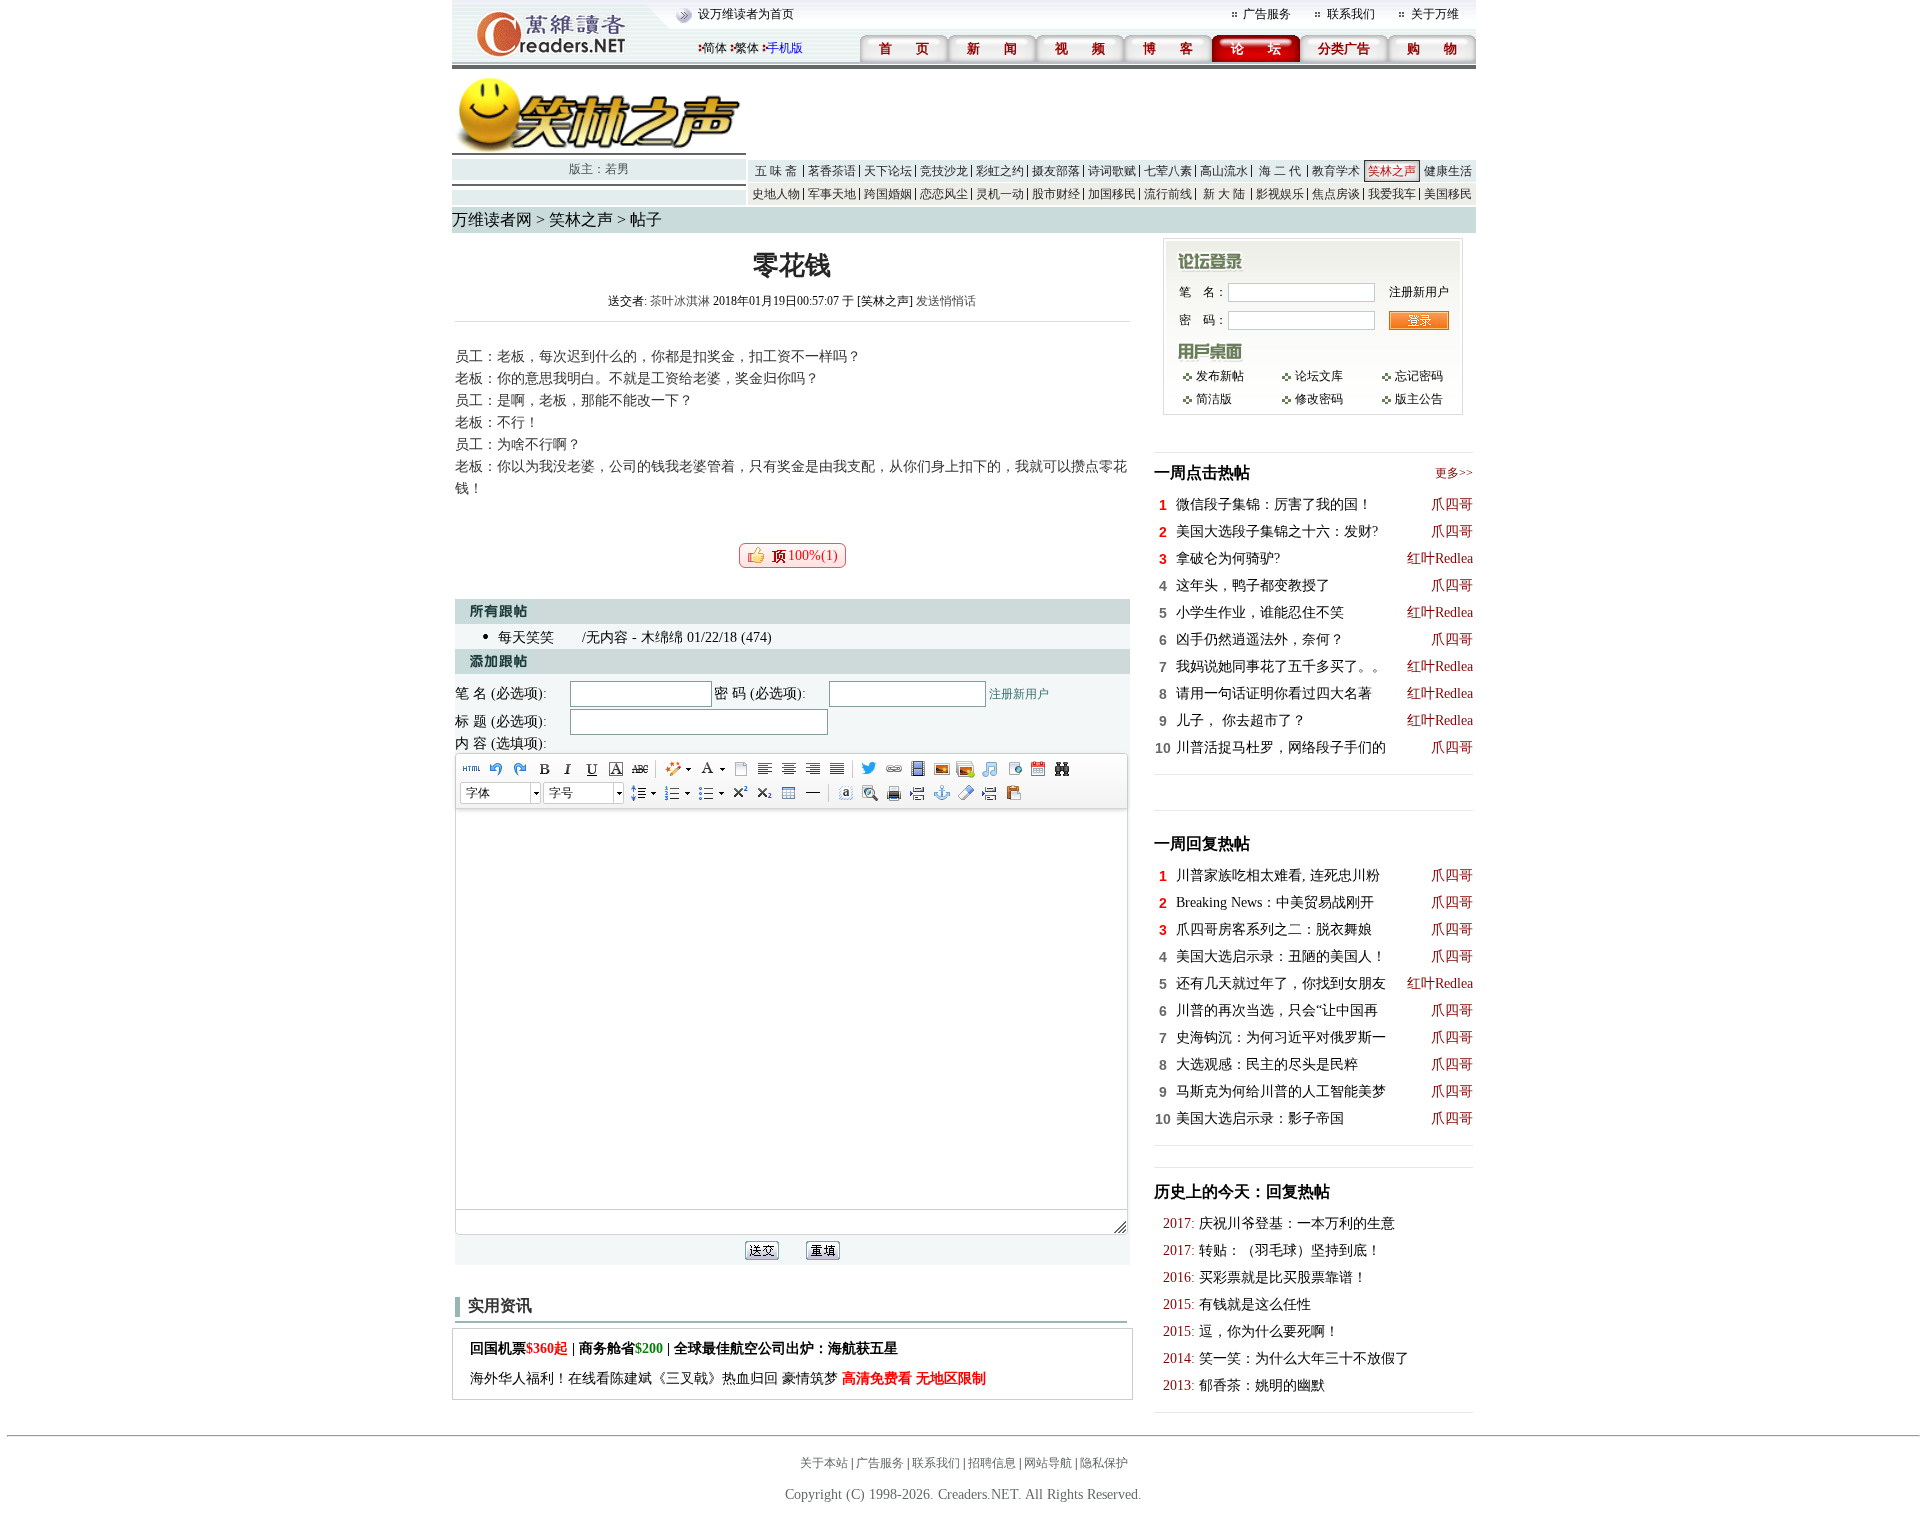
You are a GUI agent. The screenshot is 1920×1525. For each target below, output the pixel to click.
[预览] (869, 793)
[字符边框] (615, 769)
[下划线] (591, 769)
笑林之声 (1392, 171)
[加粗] (543, 769)
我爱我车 (1392, 194)
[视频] (917, 769)
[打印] (893, 793)
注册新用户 (1019, 694)
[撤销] (495, 769)
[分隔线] (812, 793)
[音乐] (989, 769)
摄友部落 (1056, 171)
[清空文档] (740, 769)
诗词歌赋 (1112, 171)
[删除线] (639, 769)
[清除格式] (965, 793)
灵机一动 (1000, 194)
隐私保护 (1104, 1463)
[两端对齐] (836, 769)
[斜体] (567, 769)
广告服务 (1267, 14)
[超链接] (893, 769)
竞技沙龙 (944, 171)
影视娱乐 (1280, 194)
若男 (617, 169)
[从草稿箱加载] (1013, 793)
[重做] (519, 769)
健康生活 (1448, 171)
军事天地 (832, 194)
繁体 (747, 48)
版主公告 (1419, 399)
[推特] (869, 769)
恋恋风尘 (944, 194)
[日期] (1037, 769)
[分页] (917, 793)
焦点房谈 (1336, 194)
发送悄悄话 (946, 301)
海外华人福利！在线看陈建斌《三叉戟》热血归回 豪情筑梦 (728, 1378)
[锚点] (941, 793)
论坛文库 (1319, 376)
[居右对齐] (812, 769)
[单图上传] (941, 769)
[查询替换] (1061, 769)
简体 (715, 48)
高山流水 (1224, 171)
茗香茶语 (832, 171)
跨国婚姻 (888, 194)
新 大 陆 (1224, 194)
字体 (478, 793)
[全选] (845, 793)
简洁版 (1214, 399)
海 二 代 (1280, 171)
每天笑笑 (526, 637)
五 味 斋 (776, 171)
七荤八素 (1168, 171)
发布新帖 (1220, 376)
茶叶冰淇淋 (680, 301)
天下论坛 (888, 171)
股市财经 (1056, 194)
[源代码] (471, 769)
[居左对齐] (764, 769)
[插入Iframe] (1013, 769)
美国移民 (1448, 194)
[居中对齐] (788, 769)
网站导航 (1048, 1463)
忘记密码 (1419, 376)
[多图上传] (965, 769)
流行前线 (1168, 194)
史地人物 (776, 194)
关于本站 (824, 1463)
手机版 (785, 48)
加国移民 (1112, 194)
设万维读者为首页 (746, 14)
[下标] (763, 793)
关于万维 (1435, 14)
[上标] (739, 793)
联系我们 (1351, 14)
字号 (561, 793)
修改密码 (1319, 399)
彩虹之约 (1000, 171)
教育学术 (1336, 171)
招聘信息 (992, 1463)
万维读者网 (492, 219)
